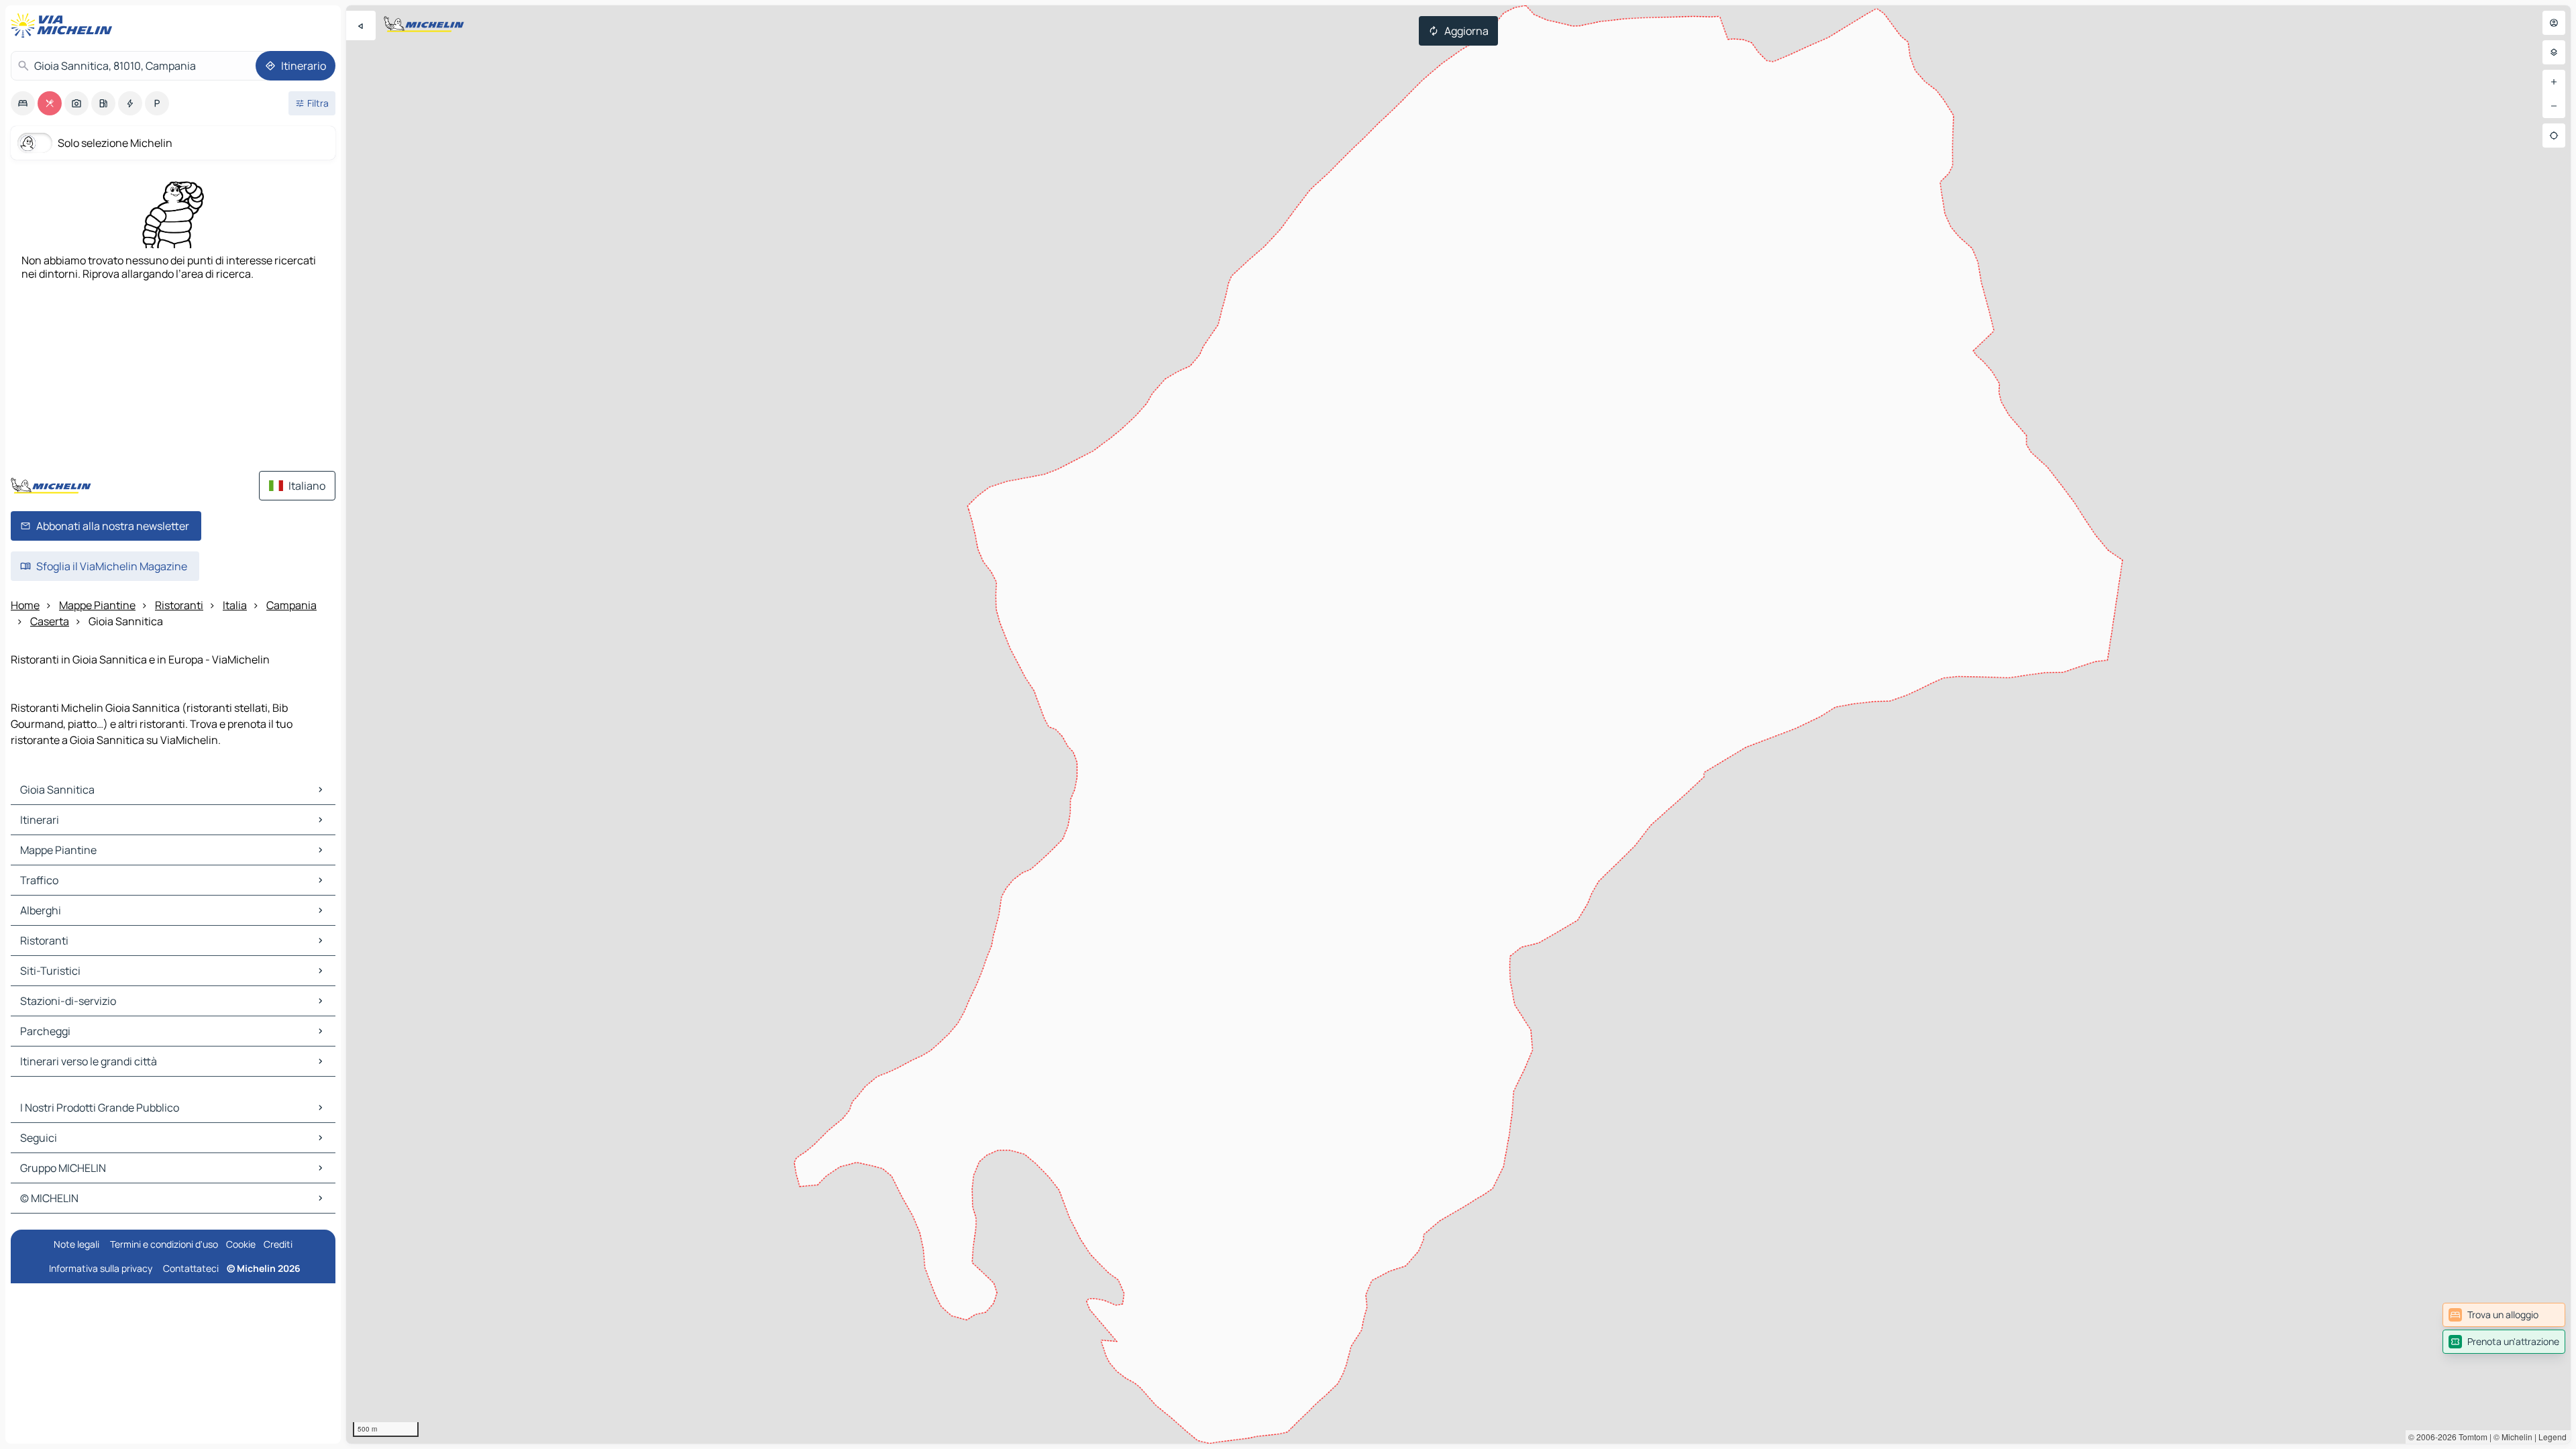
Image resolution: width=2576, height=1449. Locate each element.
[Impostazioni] (2554, 52)
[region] (1458, 724)
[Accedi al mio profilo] (2554, 23)
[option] (23, 103)
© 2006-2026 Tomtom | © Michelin (2470, 1437)
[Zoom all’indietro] (2554, 106)
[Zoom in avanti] (2554, 82)
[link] (2504, 1315)
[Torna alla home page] (64, 25)
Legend (2553, 1437)
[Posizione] (2554, 136)
